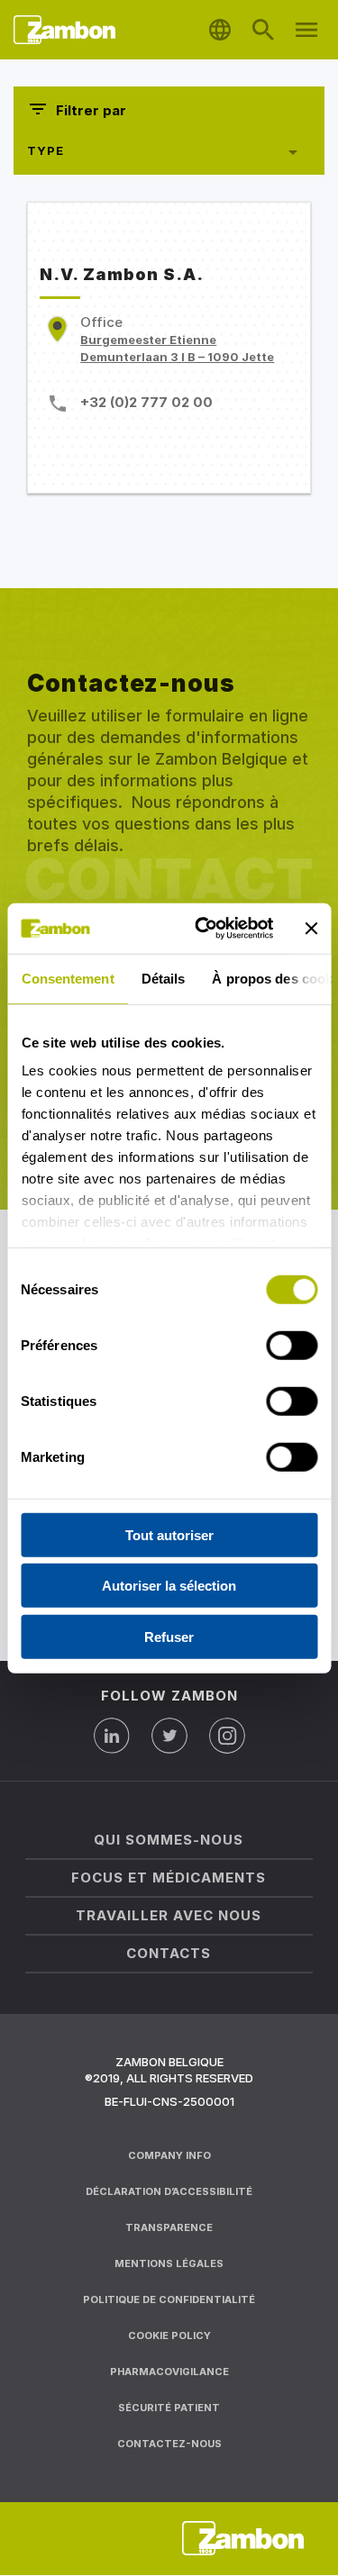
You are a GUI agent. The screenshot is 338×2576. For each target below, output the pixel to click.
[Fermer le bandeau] (311, 929)
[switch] (292, 1345)
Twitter (169, 1736)
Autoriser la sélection (169, 1586)
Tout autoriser (169, 1534)
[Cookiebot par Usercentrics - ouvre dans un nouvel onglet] (204, 929)
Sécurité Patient (169, 2408)
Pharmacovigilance (169, 2372)
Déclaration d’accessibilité (169, 2191)
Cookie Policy (169, 2336)
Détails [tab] (163, 978)
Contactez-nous (169, 2444)
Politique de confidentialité (169, 2299)
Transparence (169, 2227)
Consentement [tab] (67, 978)
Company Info (169, 2155)
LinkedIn (112, 1736)
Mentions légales (169, 2263)
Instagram (227, 1736)
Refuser (169, 1636)
